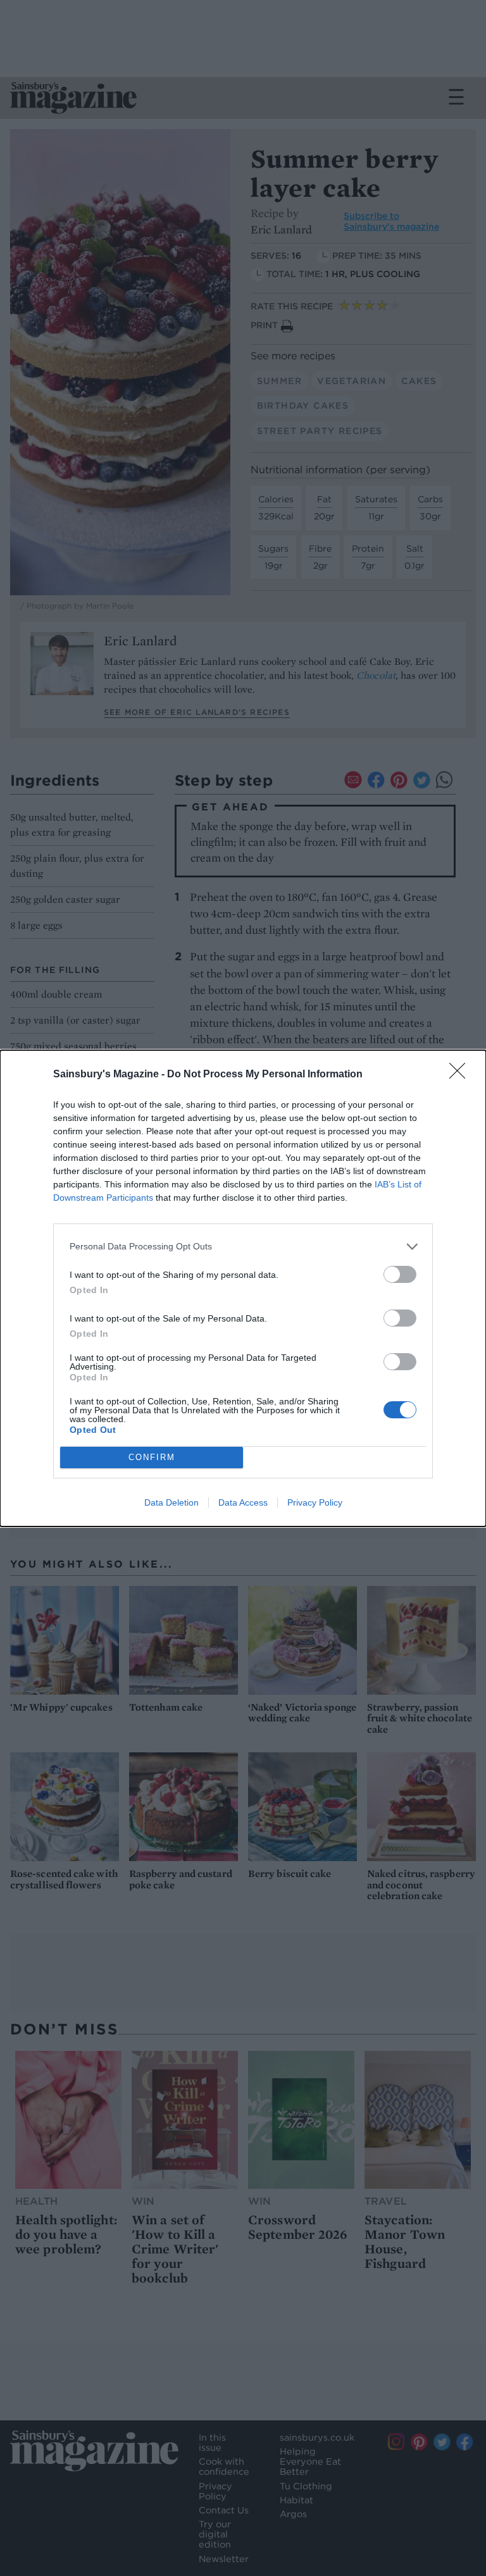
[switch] (400, 1274)
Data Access (243, 1502)
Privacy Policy (315, 1502)
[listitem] (243, 1247)
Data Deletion (171, 1502)
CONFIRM (152, 1457)
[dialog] (243, 1288)
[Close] (461, 1075)
